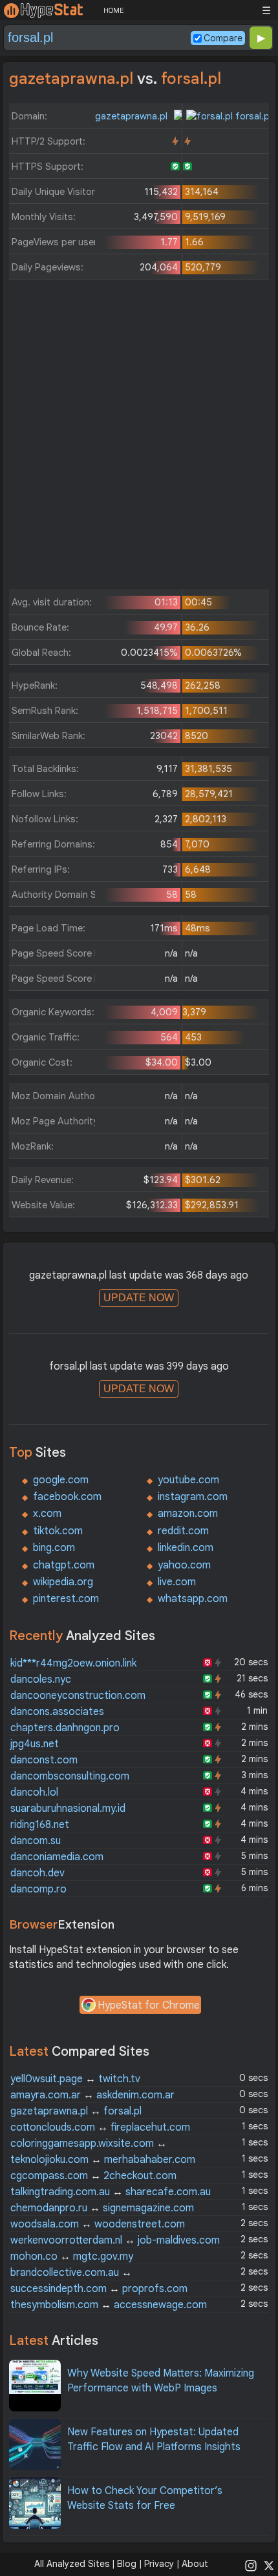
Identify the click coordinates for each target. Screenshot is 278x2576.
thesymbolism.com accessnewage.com (109, 2305)
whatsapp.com (193, 1599)
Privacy (159, 2564)
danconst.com (44, 1760)
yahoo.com (184, 1565)
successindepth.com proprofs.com (99, 2289)
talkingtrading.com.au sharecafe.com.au (111, 2192)
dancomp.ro (38, 1889)
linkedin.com (186, 1548)
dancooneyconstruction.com (78, 1696)
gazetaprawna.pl (133, 116)
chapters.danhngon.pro (65, 1728)
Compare (223, 38)
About (195, 2564)
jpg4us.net (35, 1744)
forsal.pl (252, 116)
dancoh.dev (37, 1873)
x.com (47, 1514)
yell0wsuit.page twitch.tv (75, 2079)
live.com (177, 1582)
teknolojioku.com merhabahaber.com (103, 2160)
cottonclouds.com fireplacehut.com (100, 2127)
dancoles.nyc (41, 1679)
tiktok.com (58, 1531)
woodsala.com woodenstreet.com (98, 2224)
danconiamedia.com (57, 1857)
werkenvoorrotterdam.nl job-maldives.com (115, 2240)
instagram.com (193, 1497)
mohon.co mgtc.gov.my (72, 2257)
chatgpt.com (64, 1565)
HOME (113, 10)
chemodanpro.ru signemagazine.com (102, 2208)
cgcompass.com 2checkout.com (93, 2176)
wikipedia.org (63, 1582)
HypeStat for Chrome (149, 2005)
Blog (127, 2564)
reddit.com (183, 1531)
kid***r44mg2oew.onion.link (73, 1663)
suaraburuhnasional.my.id (68, 1809)
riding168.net (40, 1825)
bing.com (54, 1548)
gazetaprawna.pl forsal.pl (76, 2111)
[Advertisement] (139, 438)
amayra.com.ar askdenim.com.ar (92, 2095)
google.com (61, 1480)
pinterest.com (66, 1599)
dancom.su (36, 1841)
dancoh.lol (34, 1792)
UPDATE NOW (139, 1298)
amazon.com (188, 1514)
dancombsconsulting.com (70, 1776)
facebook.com (67, 1497)
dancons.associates (57, 1712)
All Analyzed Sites (72, 2564)
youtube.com (188, 1480)
